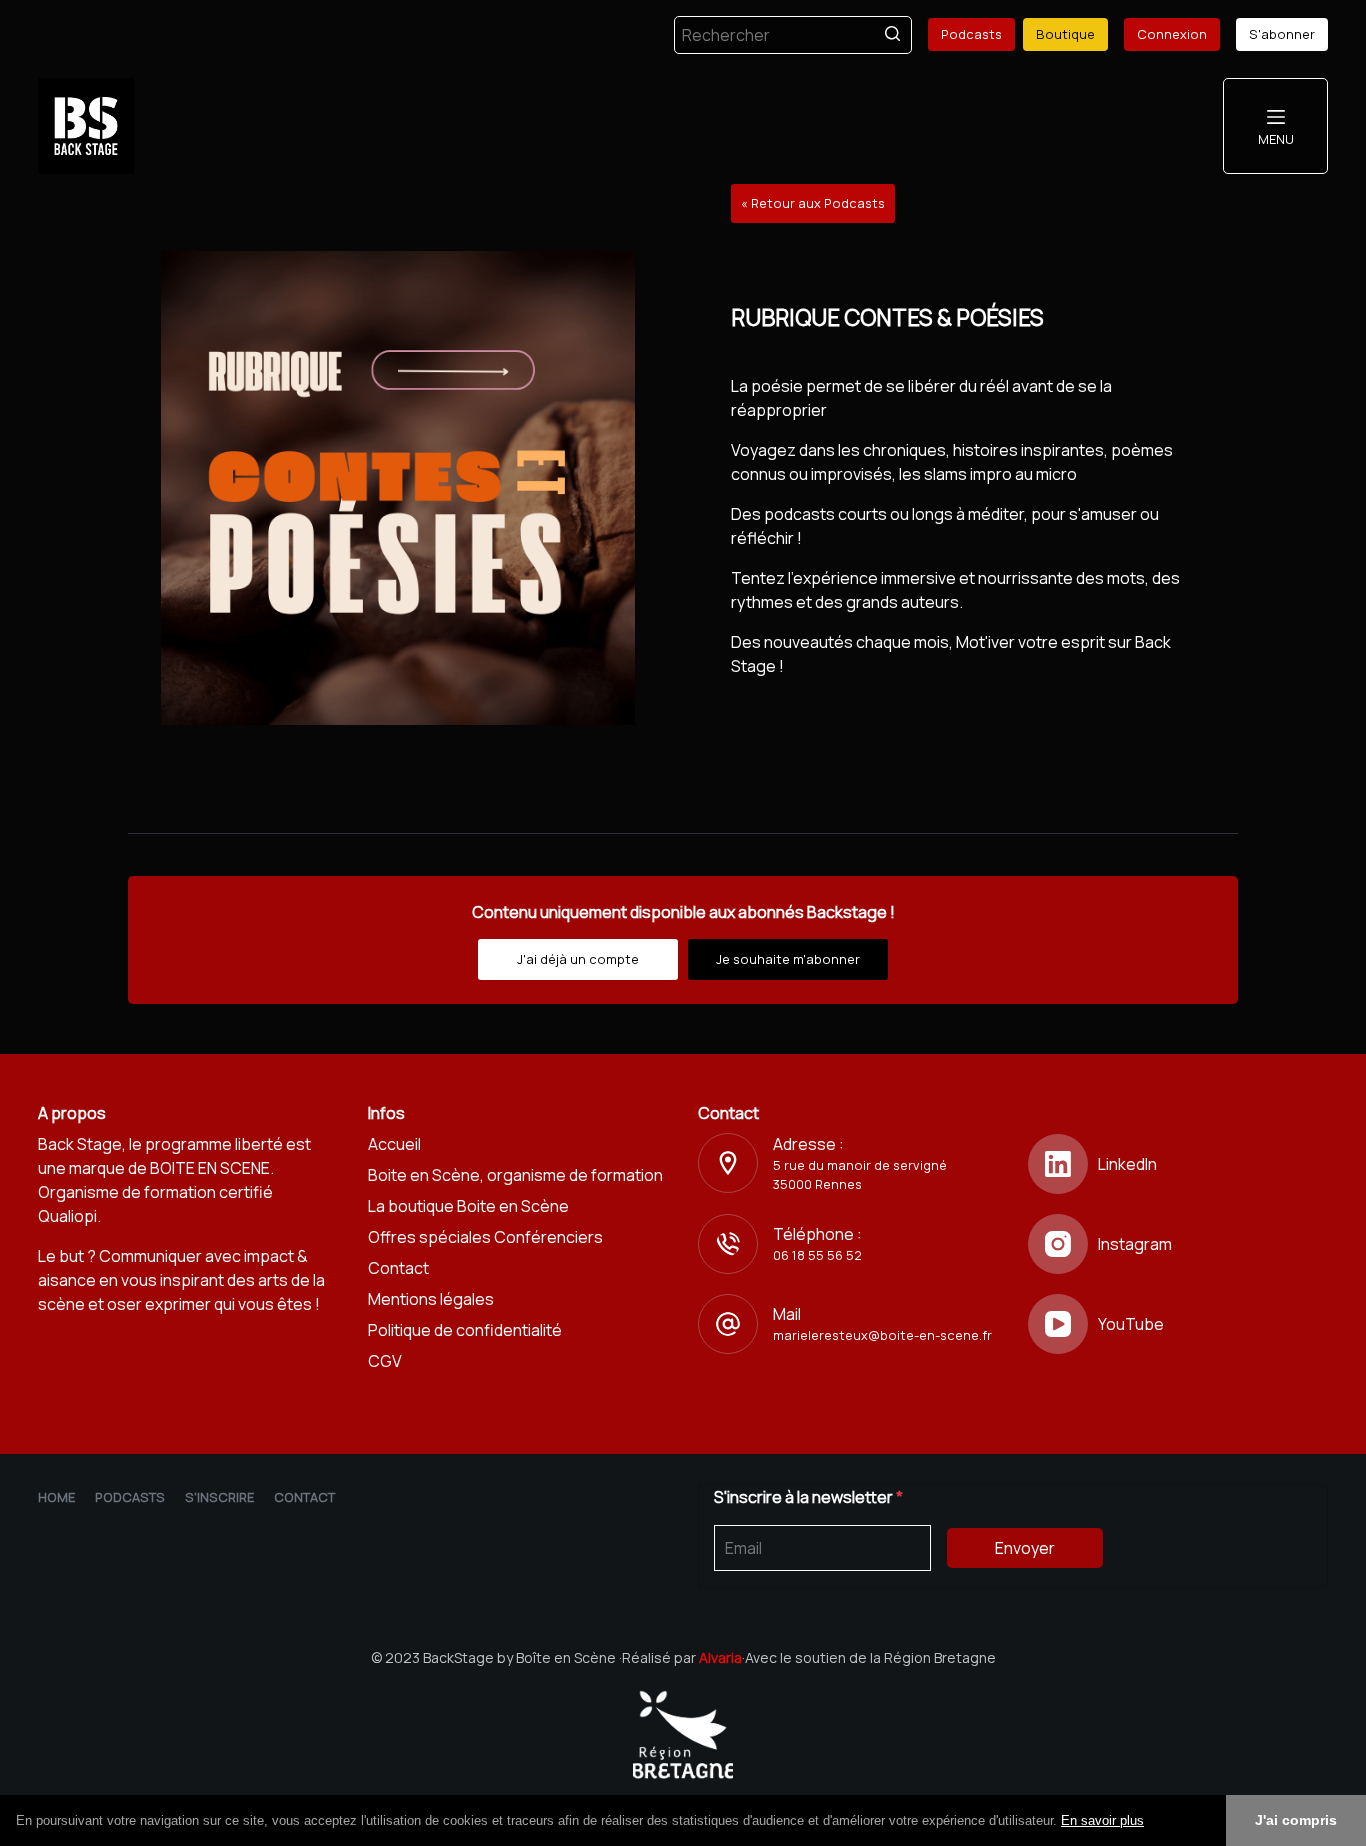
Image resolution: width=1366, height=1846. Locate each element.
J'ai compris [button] (1296, 1820)
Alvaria (720, 1657)
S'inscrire (219, 1497)
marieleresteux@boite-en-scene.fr (882, 1335)
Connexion (1172, 34)
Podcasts (971, 34)
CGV (385, 1361)
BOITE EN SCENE (210, 1168)
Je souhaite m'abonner (788, 959)
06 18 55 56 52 (817, 1255)
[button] (1151, 1822)
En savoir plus (1102, 1820)
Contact (398, 1268)
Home (56, 1497)
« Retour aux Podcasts (813, 203)
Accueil (394, 1144)
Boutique (1065, 34)
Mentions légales (431, 1299)
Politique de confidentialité (465, 1330)
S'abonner (1282, 34)
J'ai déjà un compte (578, 959)
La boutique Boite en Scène (468, 1206)
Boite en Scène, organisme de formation (515, 1175)
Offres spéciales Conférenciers (485, 1237)
